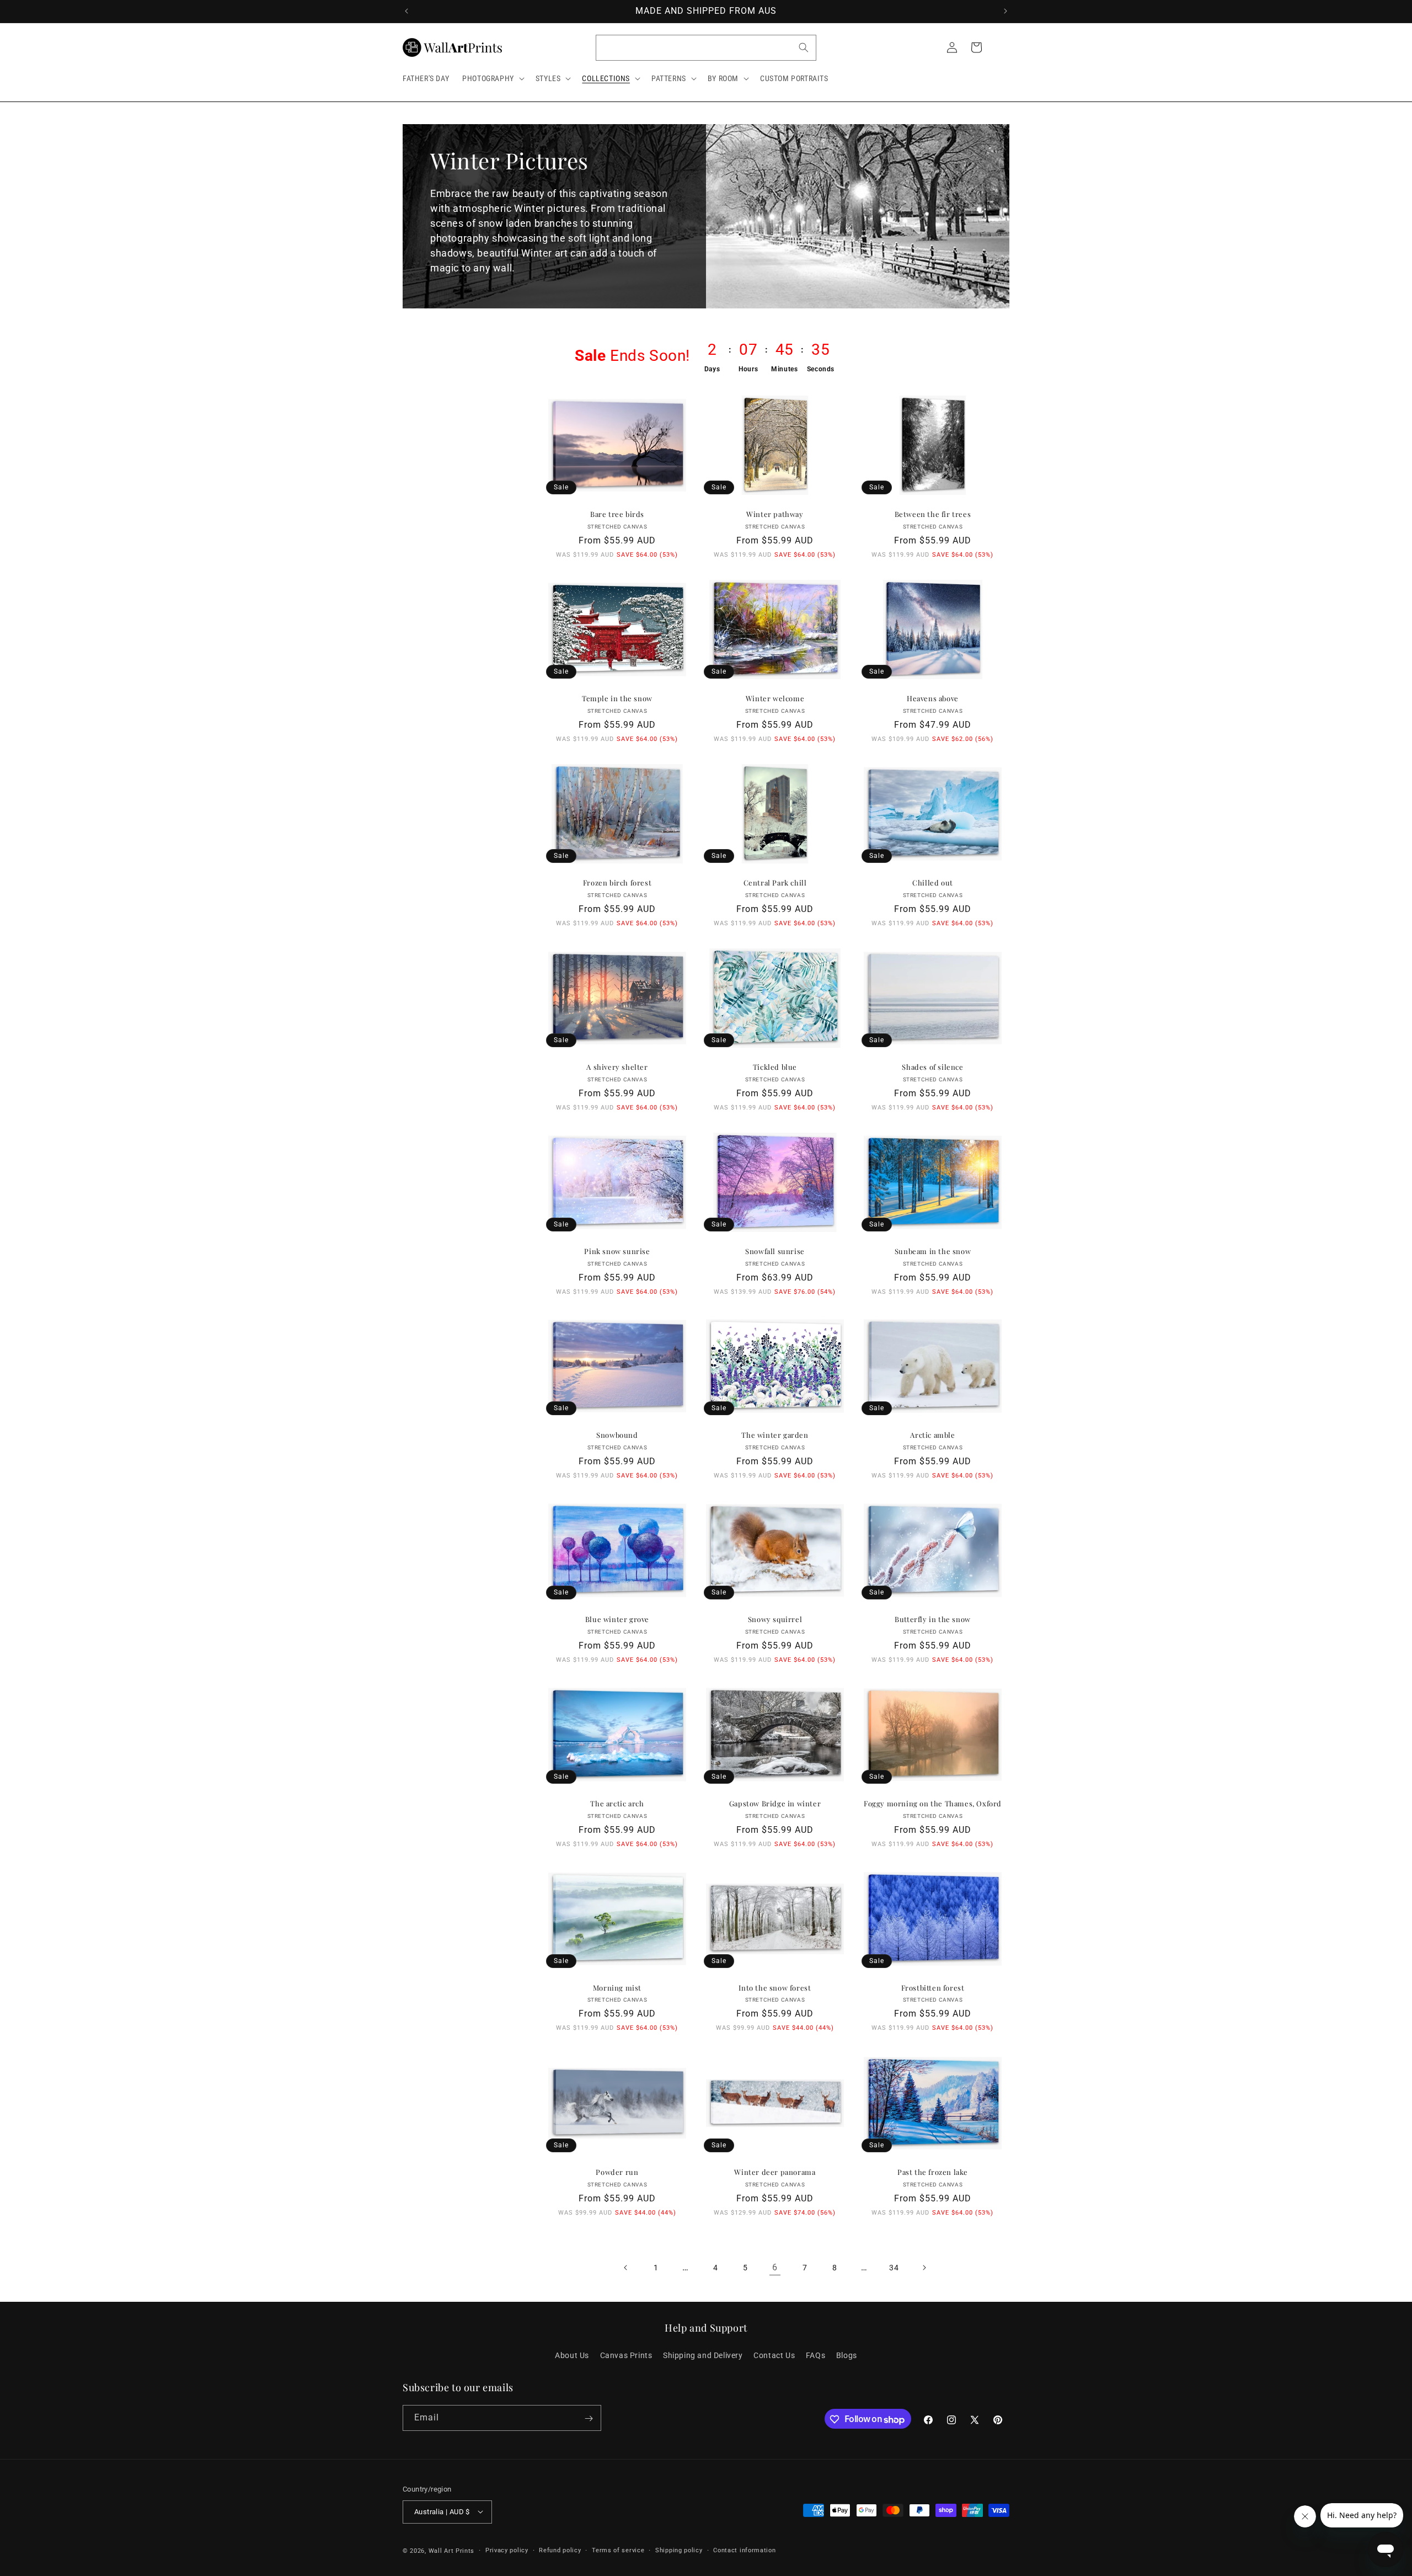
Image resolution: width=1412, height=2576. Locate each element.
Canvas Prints (626, 2355)
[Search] (804, 47)
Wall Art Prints (452, 2550)
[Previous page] (626, 2268)
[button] (492, 78)
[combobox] (706, 48)
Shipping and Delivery (703, 2355)
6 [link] (775, 2267)
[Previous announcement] (407, 11)
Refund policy (560, 2550)
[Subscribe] (589, 2418)
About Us (572, 2355)
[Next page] (924, 2268)
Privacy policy (507, 2550)
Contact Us (774, 2355)
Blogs (847, 2355)
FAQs (815, 2355)
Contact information (744, 2550)
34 (894, 2267)
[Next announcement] (1005, 11)
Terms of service (618, 2550)
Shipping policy (679, 2550)
